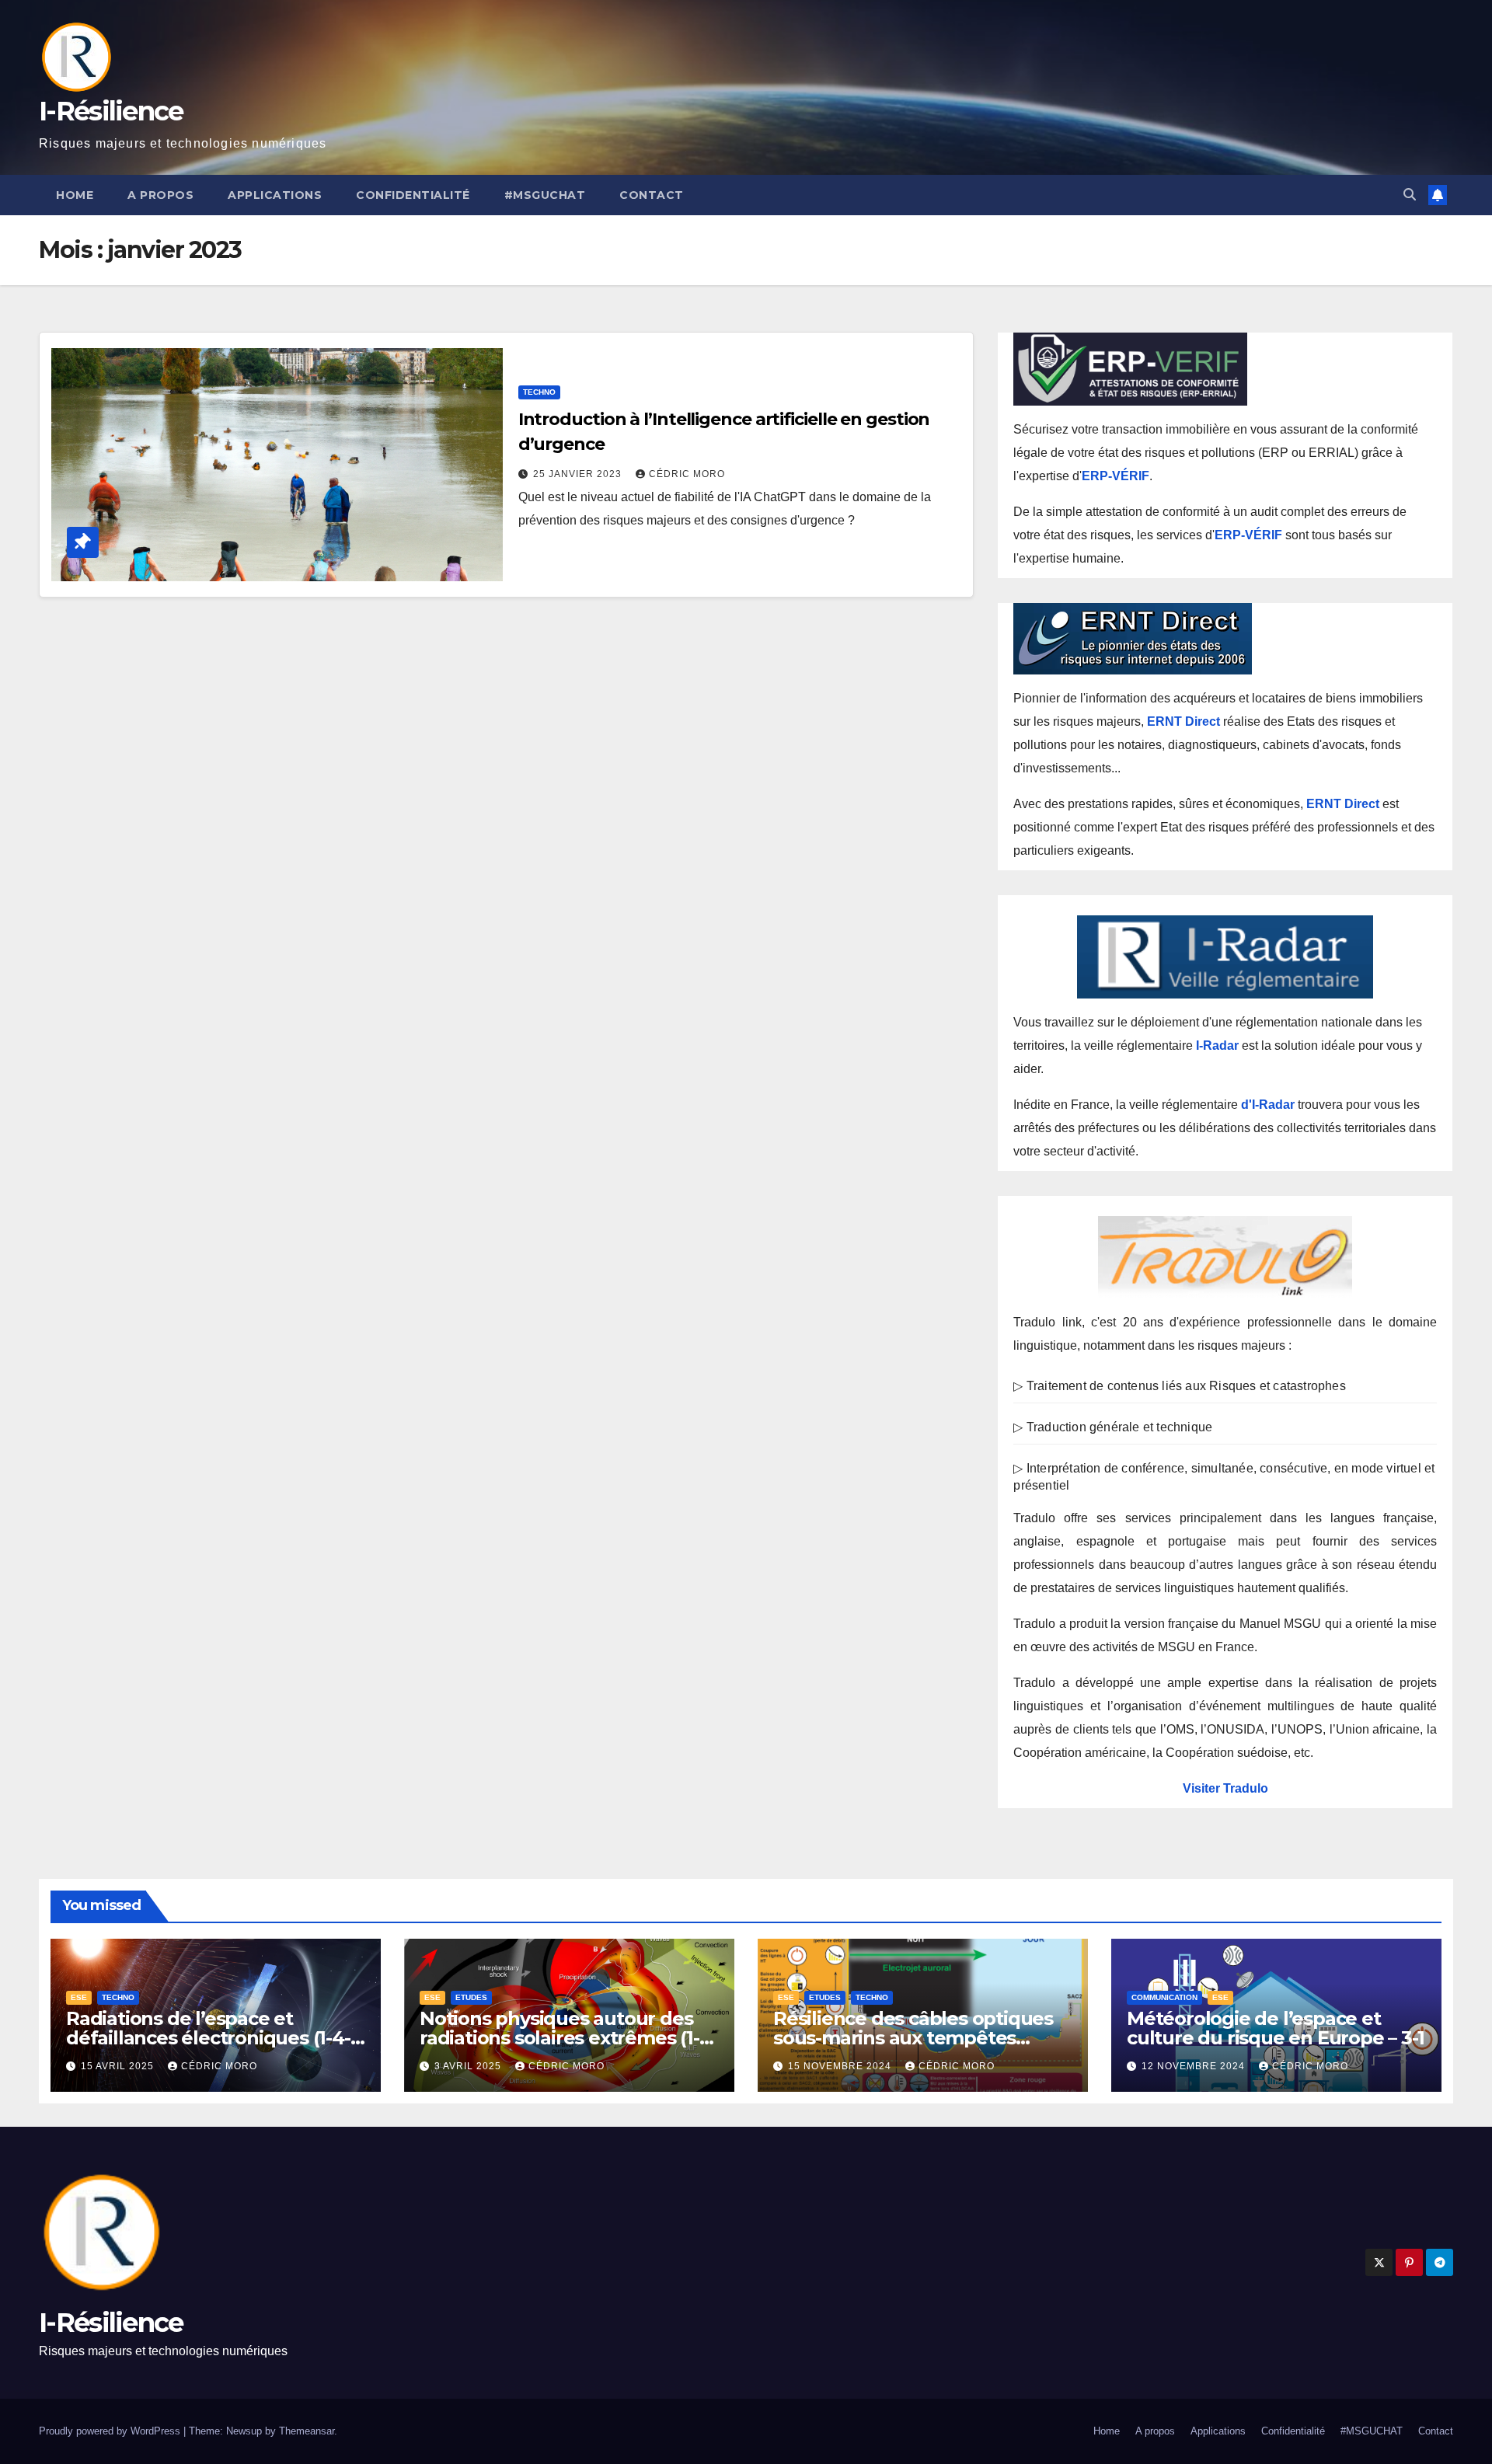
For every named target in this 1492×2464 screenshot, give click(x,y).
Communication (1164, 1997)
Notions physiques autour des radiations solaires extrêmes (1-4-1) (568, 2038)
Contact (652, 195)
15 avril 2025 (119, 2066)
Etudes (471, 1997)
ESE (79, 1997)
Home (75, 195)
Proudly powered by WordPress (111, 2431)
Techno (539, 392)
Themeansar (307, 2431)
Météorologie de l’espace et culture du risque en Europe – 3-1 (1275, 2028)
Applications (275, 195)
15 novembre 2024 (841, 2066)
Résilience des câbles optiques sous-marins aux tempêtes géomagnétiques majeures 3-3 (913, 2038)
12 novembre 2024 (1195, 2066)
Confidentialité (413, 195)
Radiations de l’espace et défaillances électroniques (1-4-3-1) (208, 2038)
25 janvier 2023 (579, 474)
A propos (160, 195)
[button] (1410, 195)
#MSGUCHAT (545, 195)
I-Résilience (111, 111)
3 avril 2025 (469, 2066)
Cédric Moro (687, 474)
